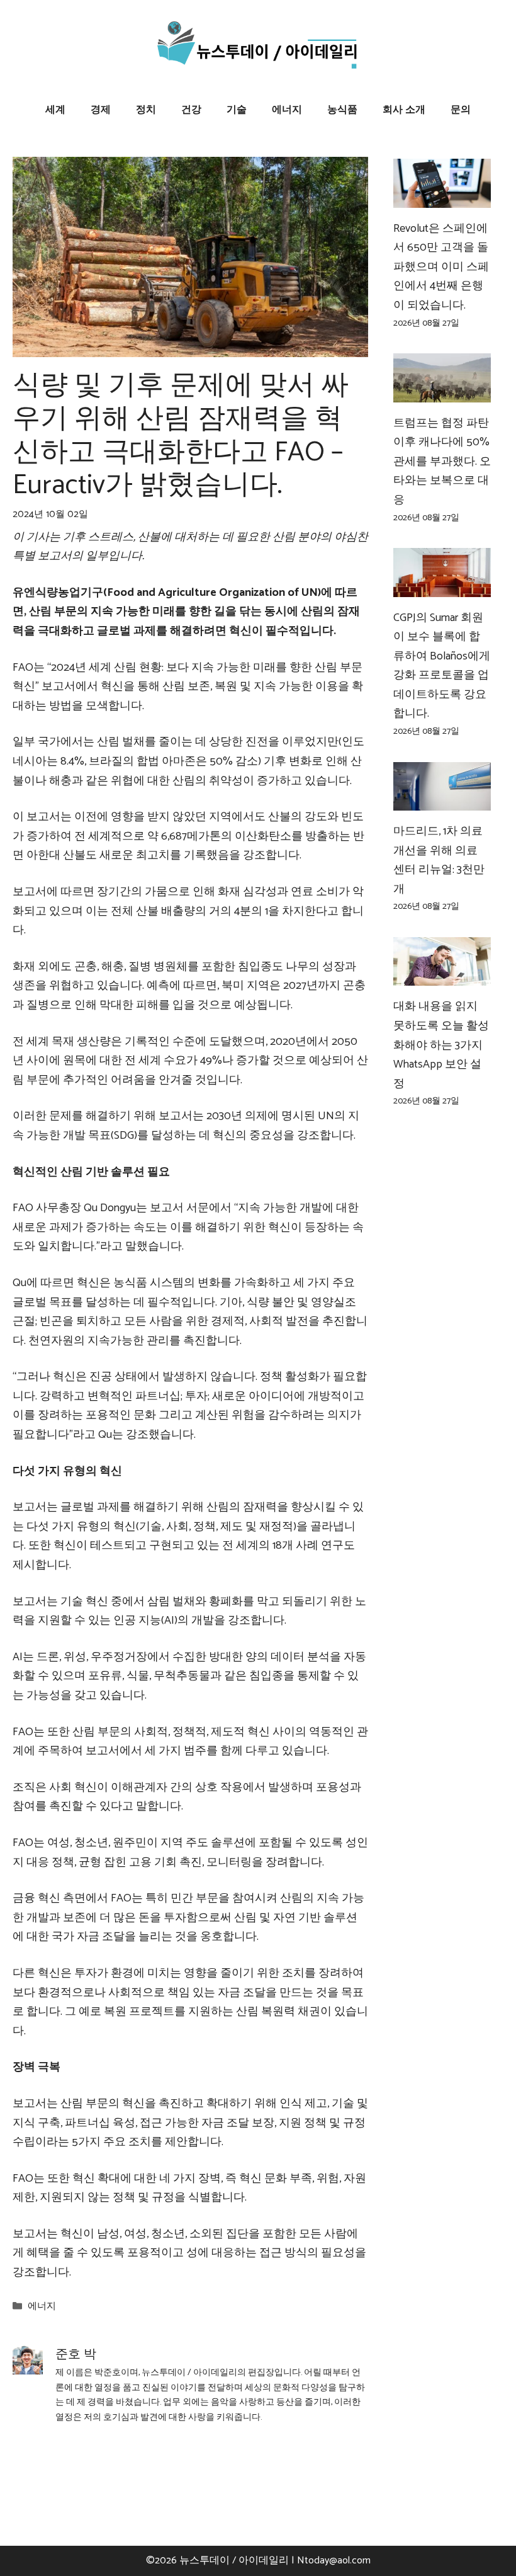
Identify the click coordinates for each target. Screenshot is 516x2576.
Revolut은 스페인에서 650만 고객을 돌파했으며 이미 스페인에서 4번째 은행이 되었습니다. (441, 267)
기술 (237, 110)
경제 (101, 110)
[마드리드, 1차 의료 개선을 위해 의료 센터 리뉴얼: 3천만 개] (442, 801)
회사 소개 (404, 110)
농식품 (342, 110)
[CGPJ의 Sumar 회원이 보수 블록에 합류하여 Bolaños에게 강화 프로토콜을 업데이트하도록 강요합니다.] (442, 587)
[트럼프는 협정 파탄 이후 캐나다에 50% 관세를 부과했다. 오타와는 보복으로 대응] (442, 392)
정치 (146, 110)
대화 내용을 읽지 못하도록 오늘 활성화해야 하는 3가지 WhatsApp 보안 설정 (441, 1045)
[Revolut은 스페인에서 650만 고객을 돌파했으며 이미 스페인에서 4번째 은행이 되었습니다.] (442, 198)
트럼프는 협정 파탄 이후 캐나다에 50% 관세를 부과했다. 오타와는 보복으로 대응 (442, 462)
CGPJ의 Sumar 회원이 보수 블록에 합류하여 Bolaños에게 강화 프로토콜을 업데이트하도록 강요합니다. (442, 666)
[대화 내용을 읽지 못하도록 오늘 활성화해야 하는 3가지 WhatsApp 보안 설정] (442, 976)
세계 (55, 110)
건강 (191, 110)
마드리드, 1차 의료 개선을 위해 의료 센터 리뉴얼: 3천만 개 (439, 860)
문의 (461, 110)
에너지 (287, 110)
